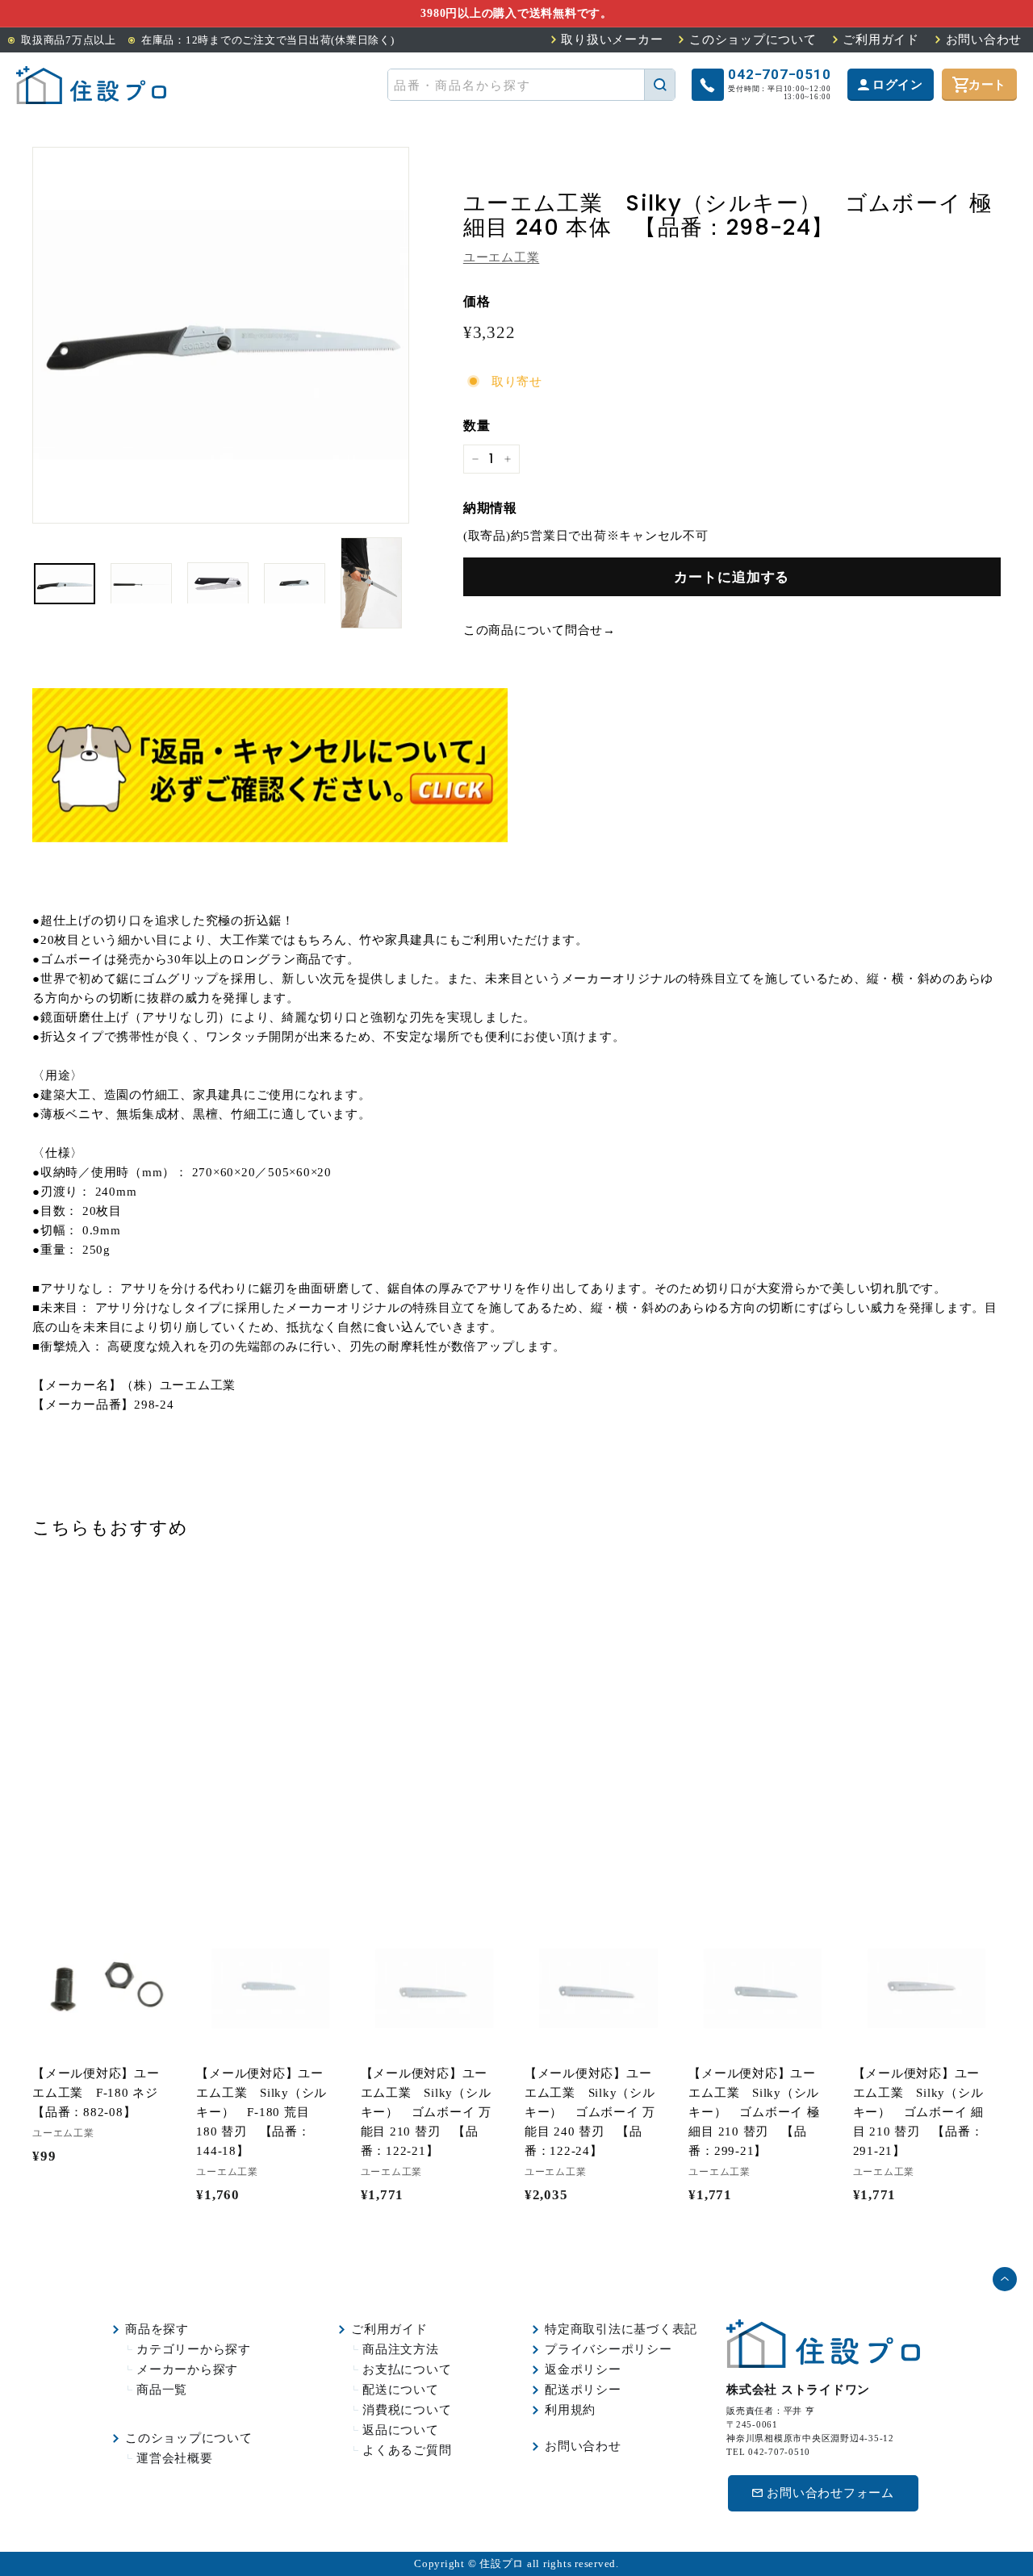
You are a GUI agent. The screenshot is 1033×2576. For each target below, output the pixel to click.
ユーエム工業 (502, 257)
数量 (477, 426)
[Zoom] (221, 335)
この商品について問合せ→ (540, 630)
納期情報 (490, 508)
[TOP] (91, 85)
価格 (477, 301)
